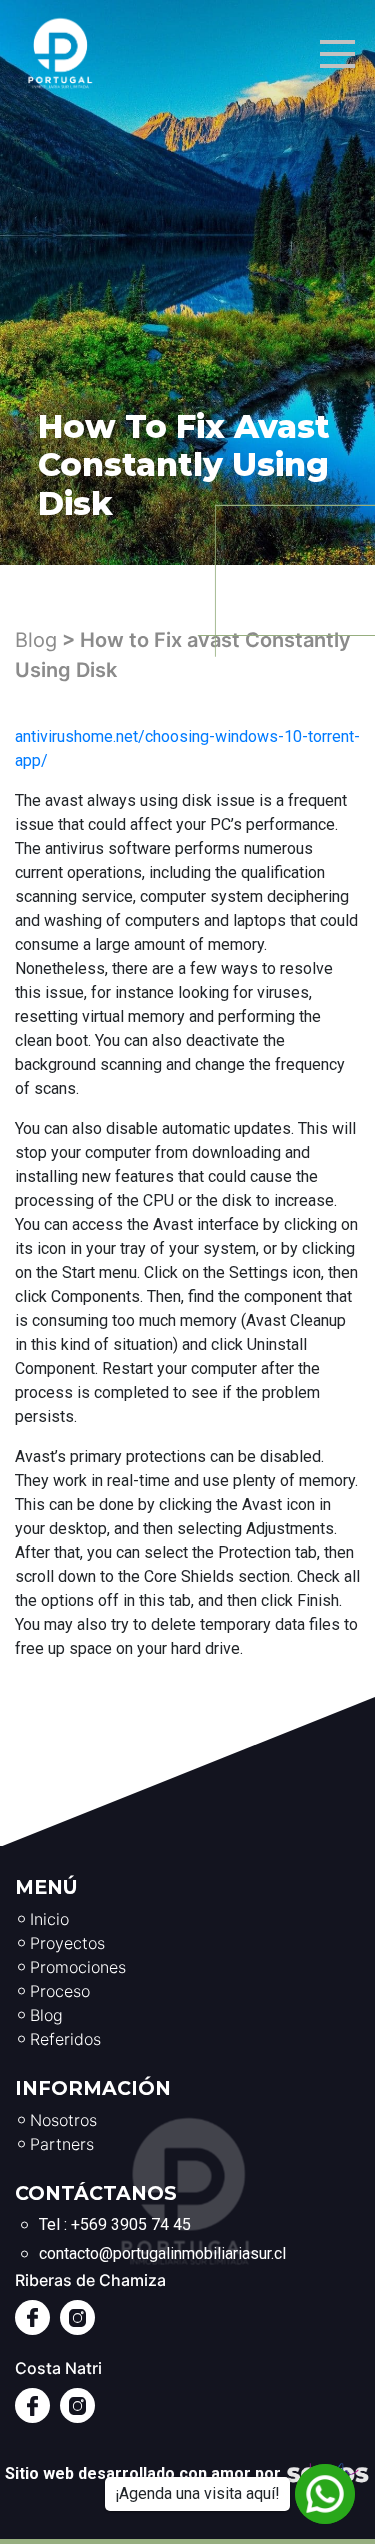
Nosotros (63, 2120)
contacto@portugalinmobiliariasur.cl (162, 2253)
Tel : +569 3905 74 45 (115, 2224)
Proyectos (67, 1943)
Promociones (78, 1967)
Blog (36, 640)
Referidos (65, 2039)
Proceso (60, 1991)
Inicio (49, 1919)
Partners (62, 2144)
